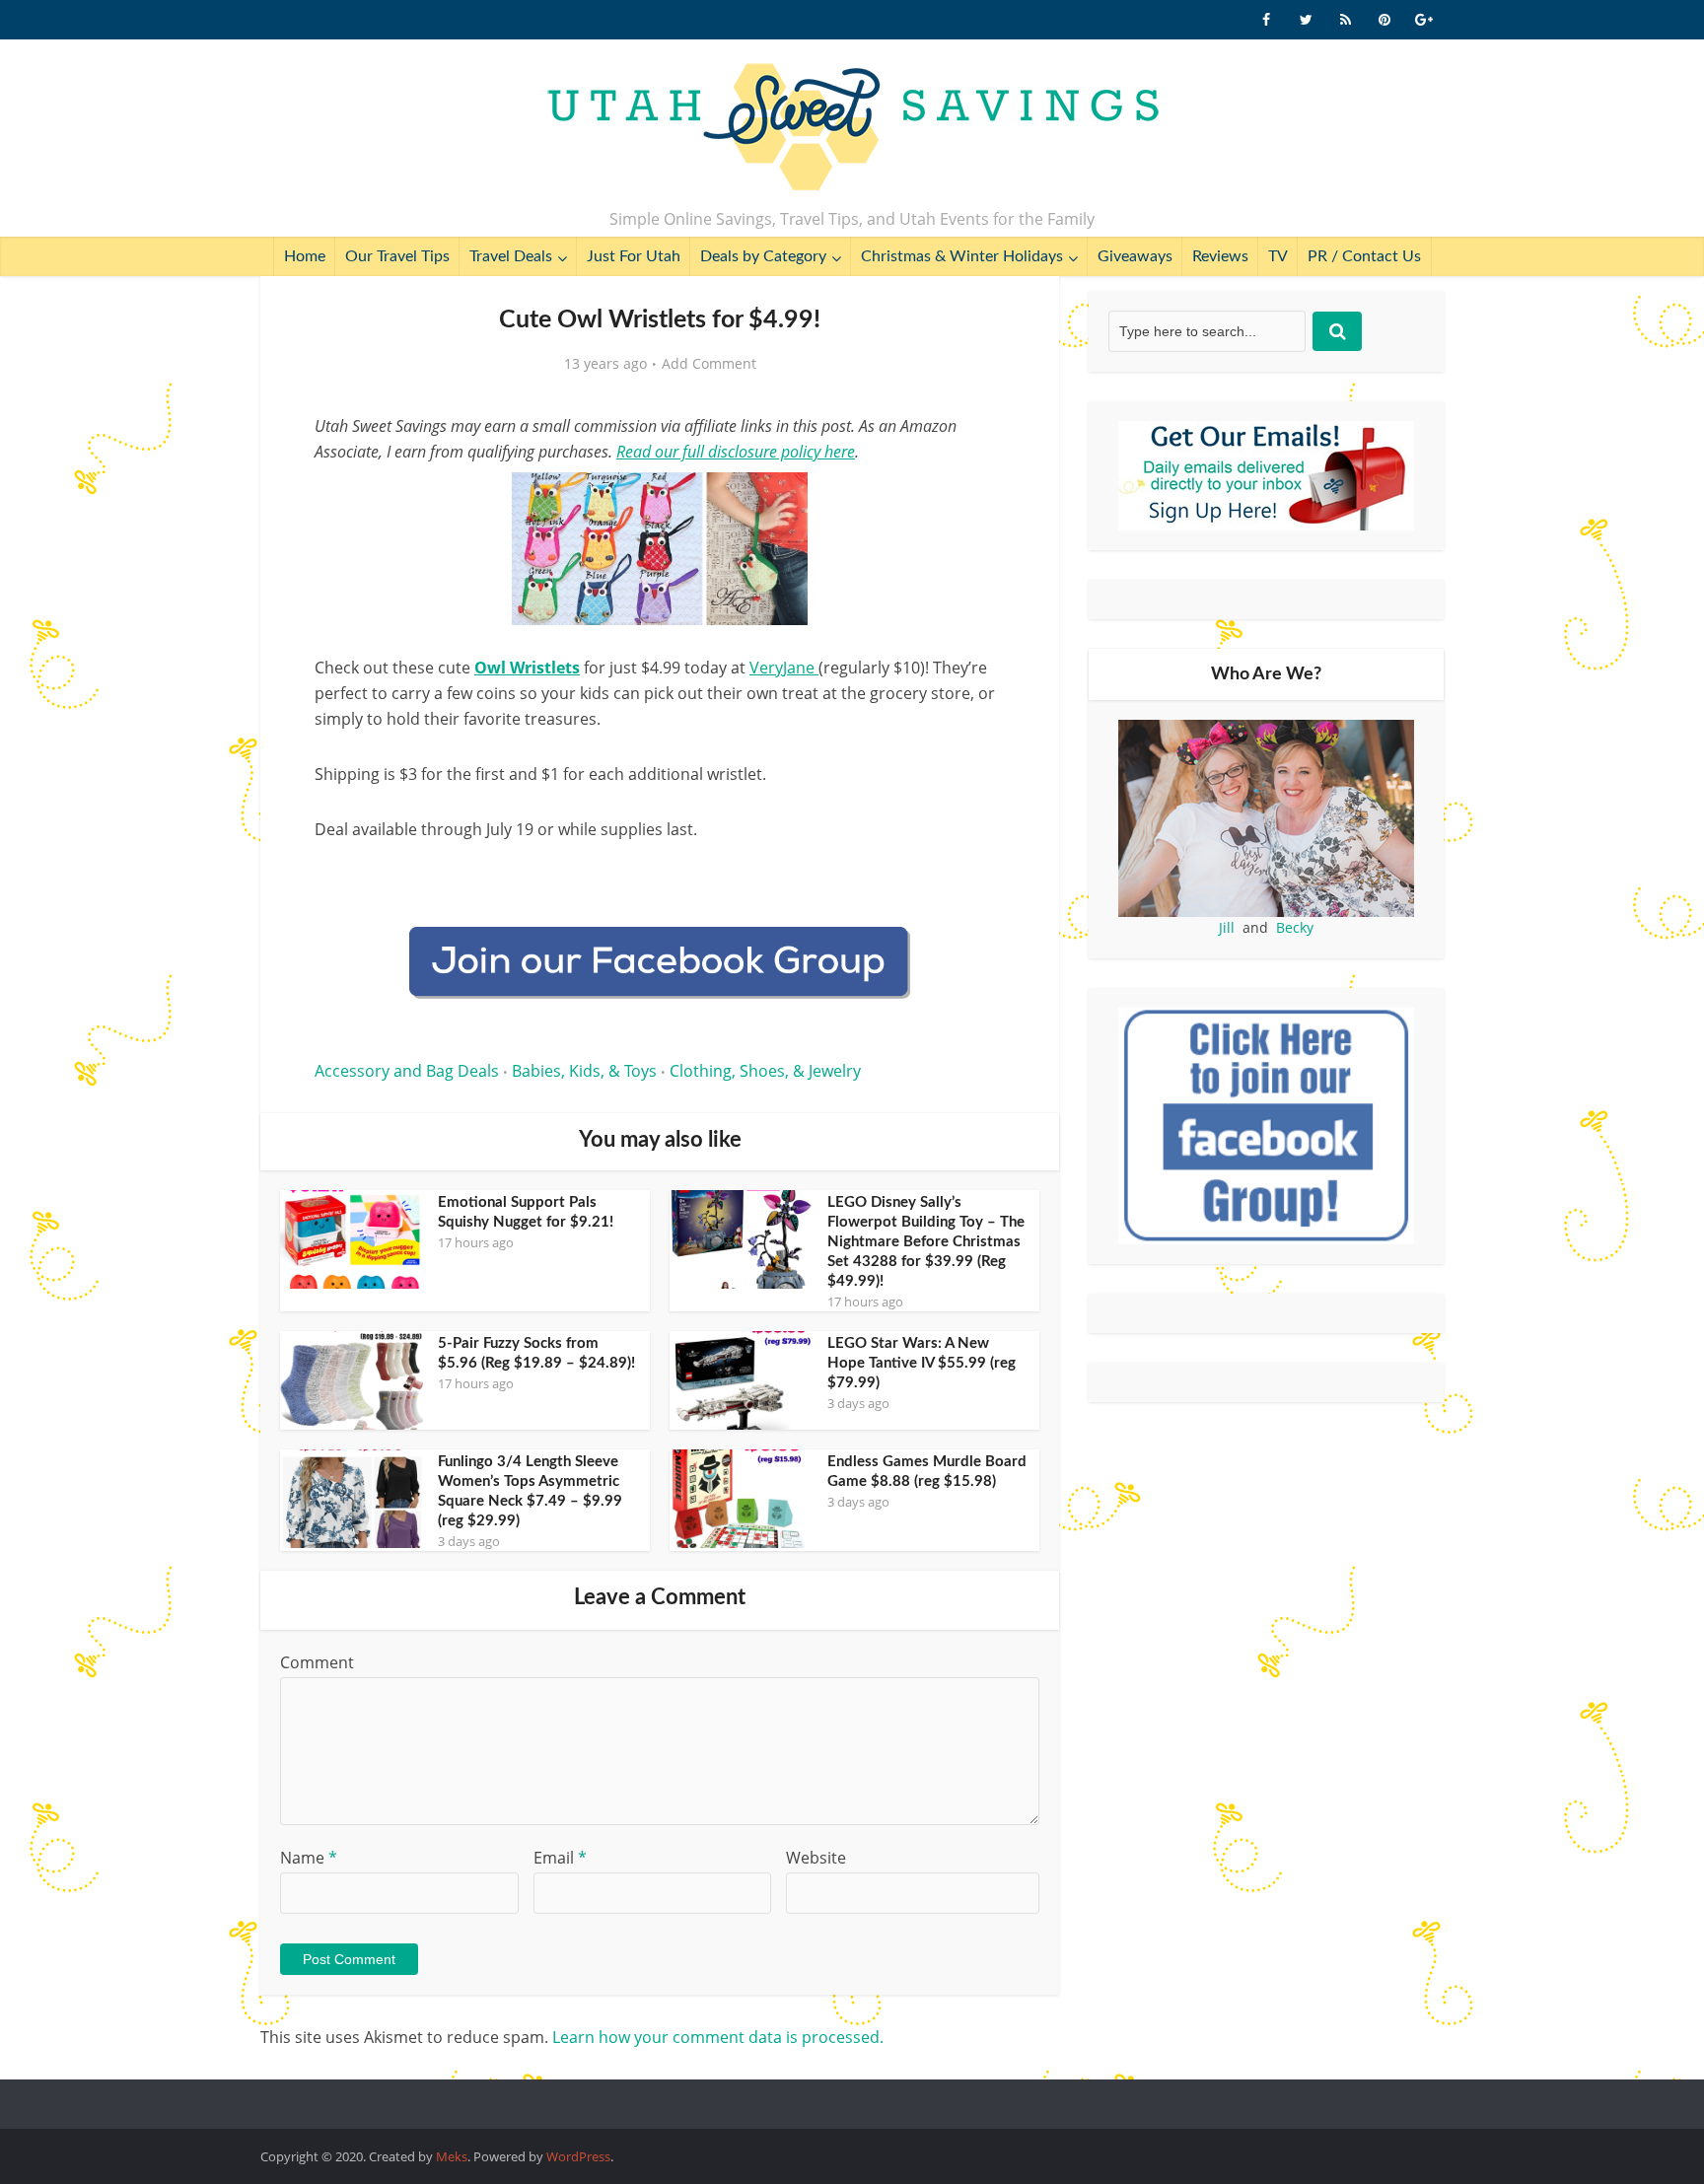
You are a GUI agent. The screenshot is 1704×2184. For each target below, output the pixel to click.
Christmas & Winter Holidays (962, 256)
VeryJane (784, 668)
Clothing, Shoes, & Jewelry (765, 1071)
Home (305, 256)
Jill (1227, 927)
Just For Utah (634, 256)
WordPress (578, 2156)
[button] (976, 501)
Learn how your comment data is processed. (718, 2037)
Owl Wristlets (527, 668)
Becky (1295, 927)
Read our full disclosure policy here (736, 452)
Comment (317, 1662)
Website (816, 1858)
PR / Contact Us (1364, 256)
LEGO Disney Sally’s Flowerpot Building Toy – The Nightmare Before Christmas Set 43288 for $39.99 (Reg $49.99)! (926, 1242)
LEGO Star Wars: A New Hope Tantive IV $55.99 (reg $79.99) (922, 1363)
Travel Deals (511, 256)
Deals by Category (763, 256)
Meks (452, 2156)
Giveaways (1135, 256)
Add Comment (709, 364)
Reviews (1220, 256)
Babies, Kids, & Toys (584, 1071)
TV (1278, 256)
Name (309, 1858)
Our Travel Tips (397, 256)
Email (560, 1858)
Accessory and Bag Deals (407, 1071)
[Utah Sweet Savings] (852, 128)
